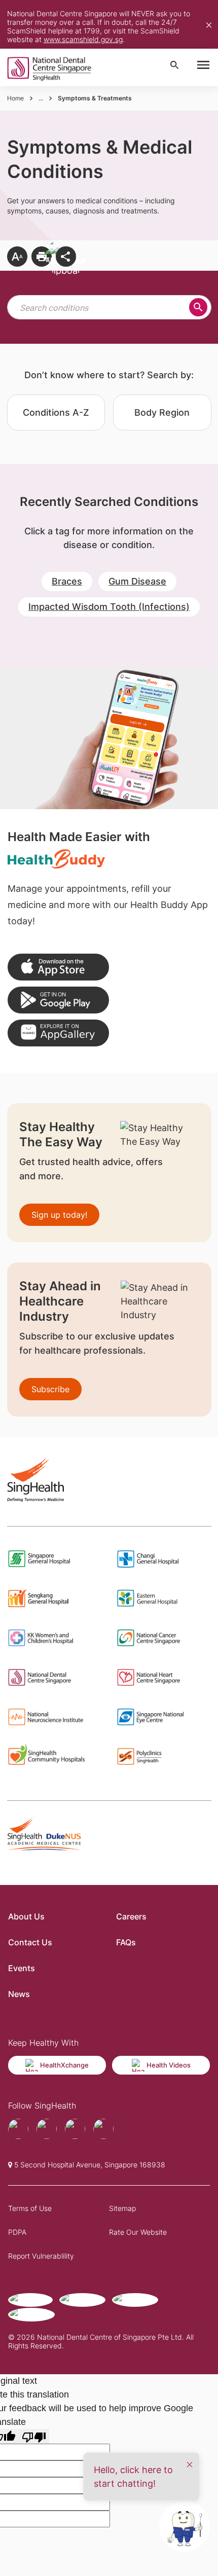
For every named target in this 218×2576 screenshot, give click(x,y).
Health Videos (169, 2065)
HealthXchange (64, 2065)
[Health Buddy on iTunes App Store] (58, 967)
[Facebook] (18, 2129)
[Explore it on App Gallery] (58, 1033)
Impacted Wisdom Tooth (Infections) (109, 607)
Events (22, 1968)
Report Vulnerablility (41, 2256)
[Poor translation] (34, 2436)
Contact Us (30, 1942)
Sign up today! (59, 1215)
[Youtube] (47, 2129)
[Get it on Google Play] (58, 1000)
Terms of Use (30, 2208)
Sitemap (122, 2208)
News (19, 1994)
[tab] (56, 412)
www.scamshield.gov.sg (83, 39)
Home (15, 98)
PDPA (17, 2232)
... (41, 98)
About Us (26, 1916)
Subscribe (50, 1389)
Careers (131, 1916)
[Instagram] (75, 2129)
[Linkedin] (103, 2129)
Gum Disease (137, 581)
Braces (67, 581)
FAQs (126, 1942)
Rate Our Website (138, 2232)
